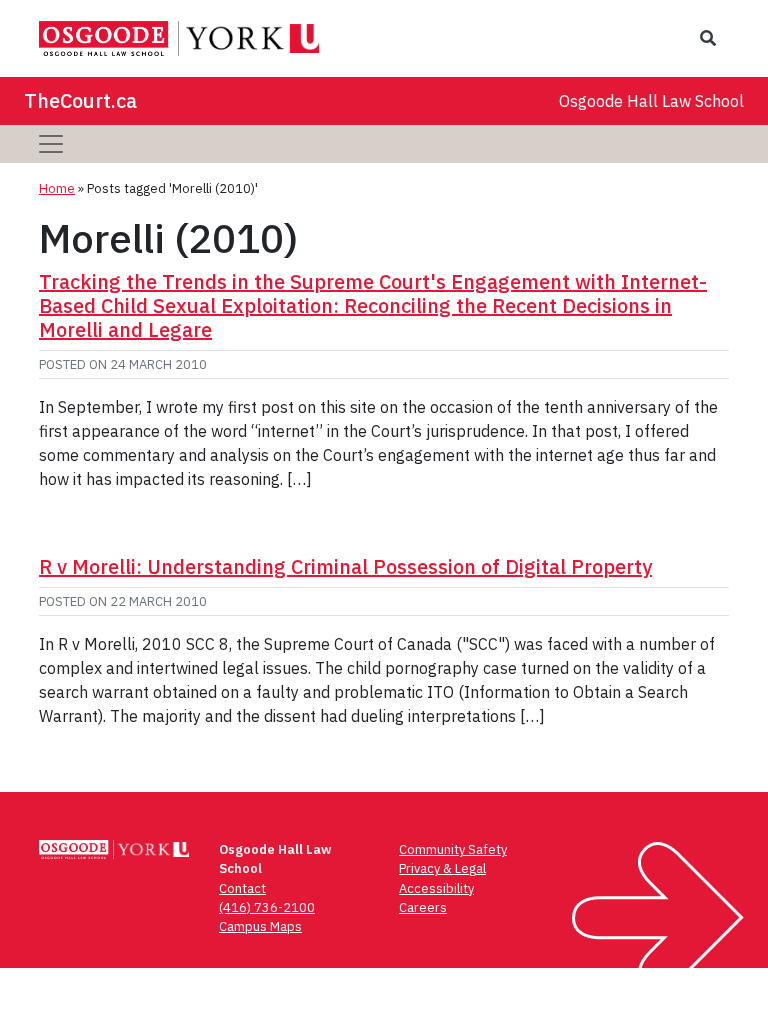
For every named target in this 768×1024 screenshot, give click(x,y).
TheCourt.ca (80, 100)
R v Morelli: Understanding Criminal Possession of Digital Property (345, 566)
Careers (423, 907)
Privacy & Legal (442, 868)
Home (57, 188)
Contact (242, 888)
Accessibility (436, 888)
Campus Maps (260, 926)
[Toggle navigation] (51, 144)
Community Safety (453, 849)
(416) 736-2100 (267, 907)
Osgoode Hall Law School (651, 101)
